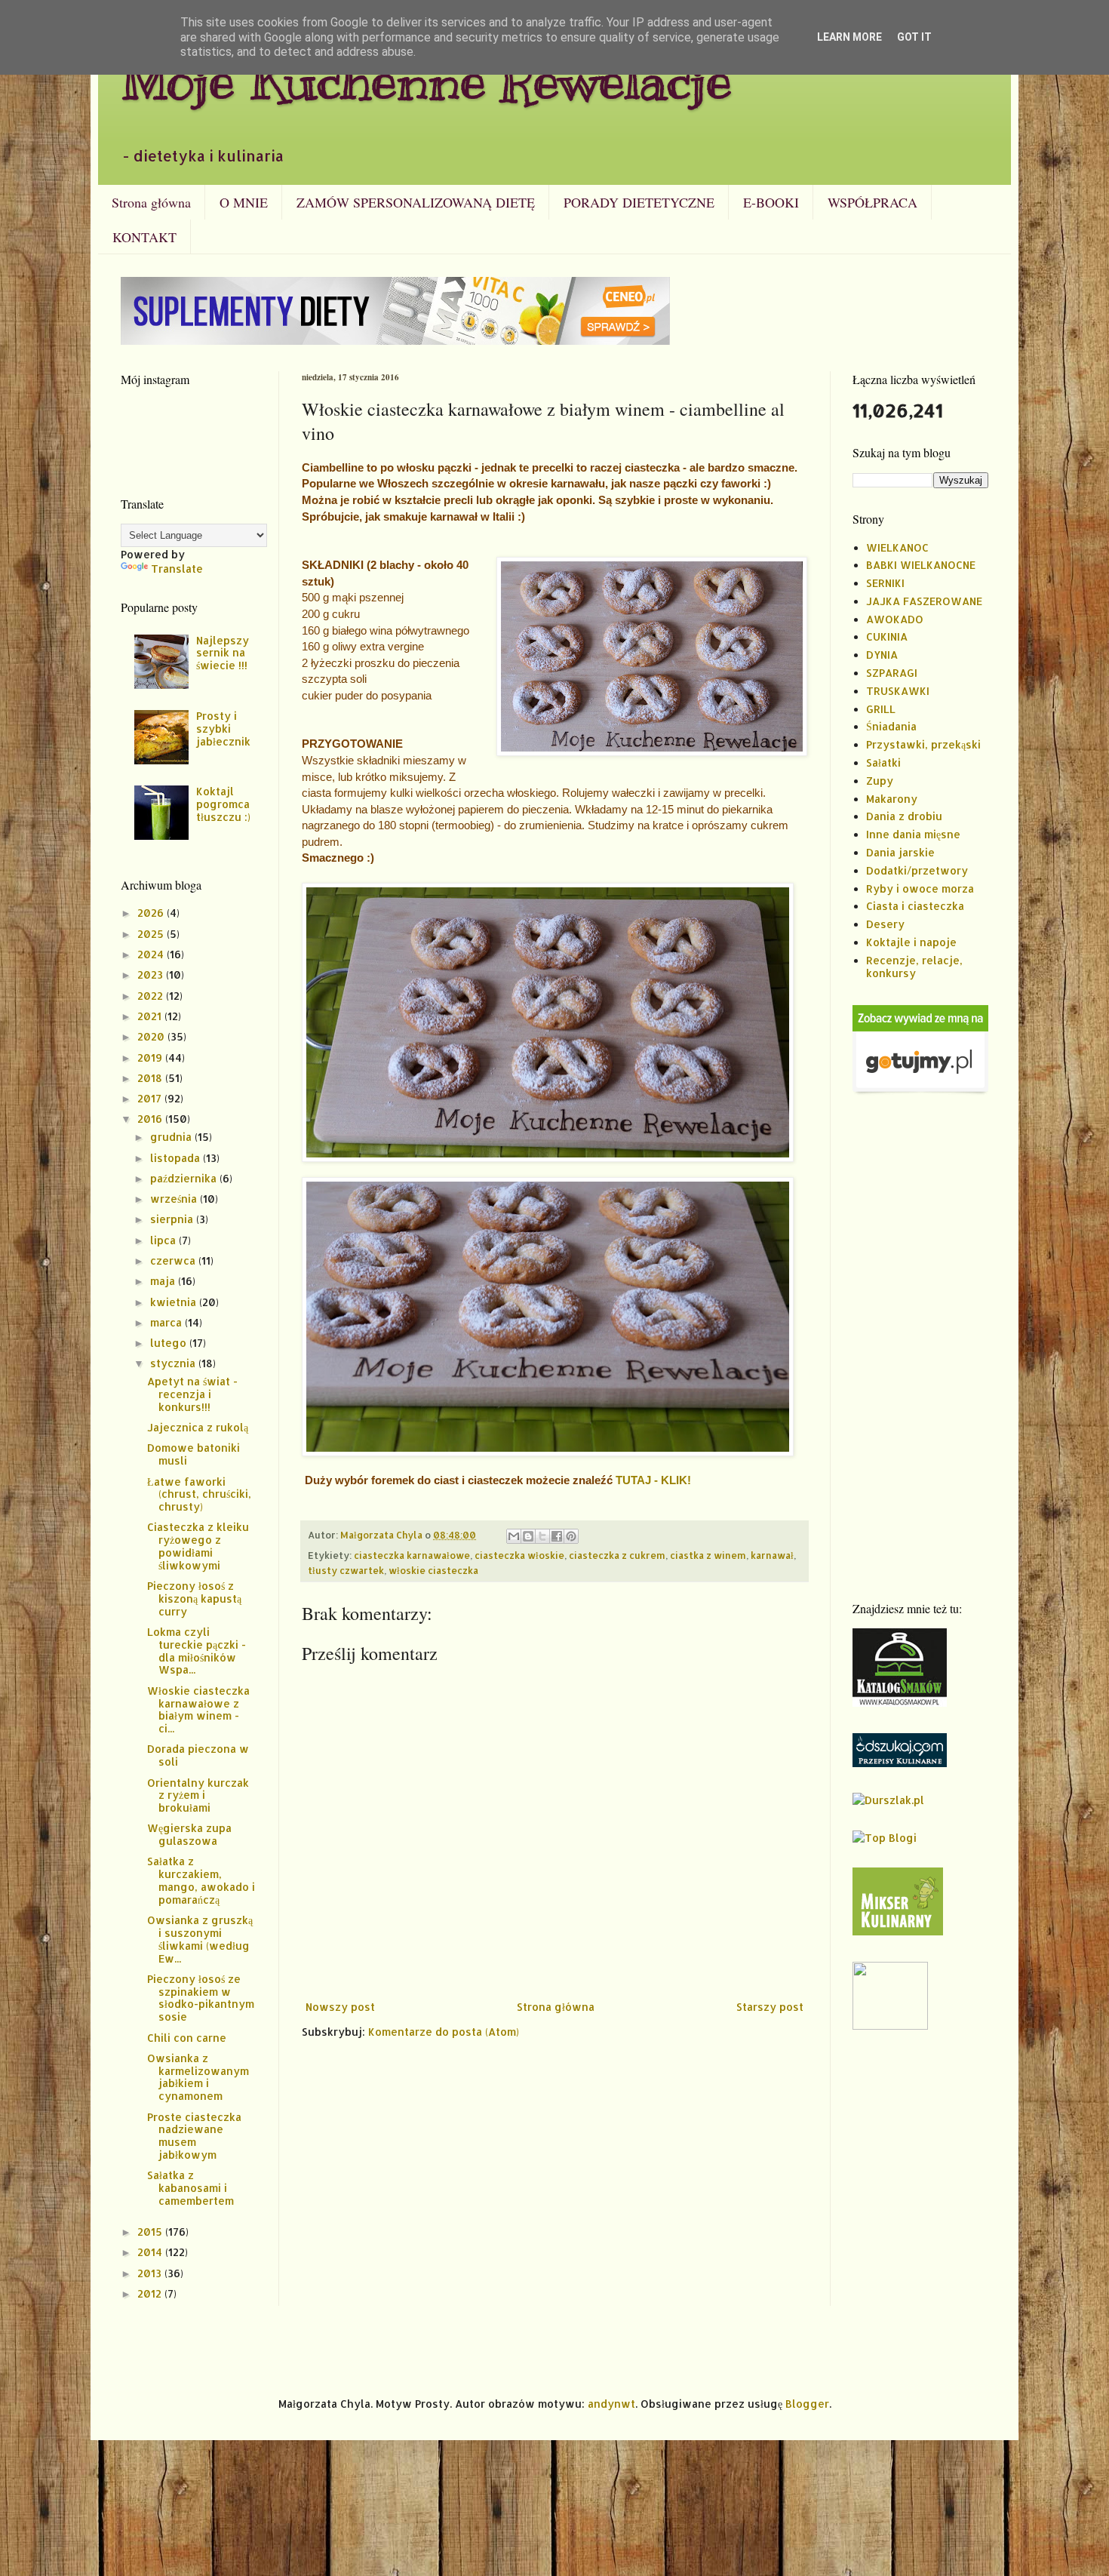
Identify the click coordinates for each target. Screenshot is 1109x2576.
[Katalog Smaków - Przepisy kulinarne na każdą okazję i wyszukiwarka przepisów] (900, 1703)
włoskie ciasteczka (433, 1570)
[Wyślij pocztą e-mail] (514, 1536)
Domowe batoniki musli (194, 1454)
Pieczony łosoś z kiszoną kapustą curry (194, 1598)
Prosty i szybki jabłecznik (223, 729)
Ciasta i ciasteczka (915, 906)
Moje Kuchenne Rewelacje (426, 80)
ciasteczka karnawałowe (412, 1555)
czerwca (174, 1260)
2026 (152, 913)
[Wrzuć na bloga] (528, 1536)
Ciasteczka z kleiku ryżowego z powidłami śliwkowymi (198, 1546)
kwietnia (175, 1302)
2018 (151, 1078)
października (185, 1178)
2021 (151, 1016)
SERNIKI (885, 583)
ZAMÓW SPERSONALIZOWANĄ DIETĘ (416, 202)
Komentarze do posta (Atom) (444, 2032)
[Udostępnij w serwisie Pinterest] (571, 1536)
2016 (151, 1119)
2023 (152, 974)
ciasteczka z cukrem (617, 1555)
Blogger (807, 2404)
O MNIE (244, 202)
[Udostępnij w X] (542, 1536)
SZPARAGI (892, 673)
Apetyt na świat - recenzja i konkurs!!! (192, 1394)
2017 (151, 1098)
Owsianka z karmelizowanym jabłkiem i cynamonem (198, 2077)
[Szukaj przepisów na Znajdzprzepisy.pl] (885, 1838)
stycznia (174, 1363)
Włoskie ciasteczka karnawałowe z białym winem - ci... (198, 1709)
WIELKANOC (897, 547)
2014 (151, 2252)
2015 (151, 2232)
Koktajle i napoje (911, 942)
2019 (151, 1057)
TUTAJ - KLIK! (653, 1480)
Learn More (849, 37)
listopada (177, 1158)
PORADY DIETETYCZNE (639, 202)
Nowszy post (340, 2007)
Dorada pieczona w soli (198, 1755)
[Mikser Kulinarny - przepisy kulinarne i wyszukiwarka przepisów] (898, 1931)
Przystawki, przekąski (923, 744)
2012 (151, 2293)
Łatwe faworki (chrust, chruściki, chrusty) (199, 1494)
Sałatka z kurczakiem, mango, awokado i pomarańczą (201, 1880)
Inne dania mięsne (913, 834)
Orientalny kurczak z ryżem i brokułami (198, 1795)
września (175, 1199)
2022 (152, 996)
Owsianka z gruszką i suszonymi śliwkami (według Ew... (200, 1939)
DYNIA (882, 655)
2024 (152, 954)
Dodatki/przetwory (917, 870)
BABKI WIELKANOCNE (921, 565)
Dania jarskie (900, 852)
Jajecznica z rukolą (198, 1427)
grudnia (172, 1137)
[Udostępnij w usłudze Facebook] (557, 1536)
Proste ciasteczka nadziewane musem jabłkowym (194, 2136)
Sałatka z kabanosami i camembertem (190, 2188)
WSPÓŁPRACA (872, 202)
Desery (885, 924)
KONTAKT (144, 237)
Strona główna (151, 202)
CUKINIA (887, 636)
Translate (177, 569)
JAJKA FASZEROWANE (924, 601)
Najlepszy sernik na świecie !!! (223, 653)
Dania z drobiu (904, 816)
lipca (164, 1240)
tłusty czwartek (346, 1570)
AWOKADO (895, 619)
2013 (151, 2273)
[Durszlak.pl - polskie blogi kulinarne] (888, 1800)
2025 (152, 934)
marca (167, 1322)
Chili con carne (187, 2038)
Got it (914, 37)
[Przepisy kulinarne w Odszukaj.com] (900, 1763)
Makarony (892, 799)
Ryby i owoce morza (920, 888)
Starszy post (770, 2007)
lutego (170, 1343)
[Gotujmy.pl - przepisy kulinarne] (920, 1091)
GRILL (881, 709)
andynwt (611, 2404)
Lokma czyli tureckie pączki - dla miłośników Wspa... (197, 1651)
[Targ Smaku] (890, 2026)
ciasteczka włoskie (519, 1555)
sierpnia (173, 1219)
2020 (152, 1036)
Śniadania (891, 726)
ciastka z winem (708, 1555)
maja (164, 1281)
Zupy (880, 781)
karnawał (772, 1555)
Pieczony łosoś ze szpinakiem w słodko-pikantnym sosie (201, 1998)
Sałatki (883, 762)
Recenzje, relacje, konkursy (914, 967)
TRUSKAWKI (898, 691)
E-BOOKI (771, 202)
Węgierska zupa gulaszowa (189, 1834)
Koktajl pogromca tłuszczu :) (223, 804)
